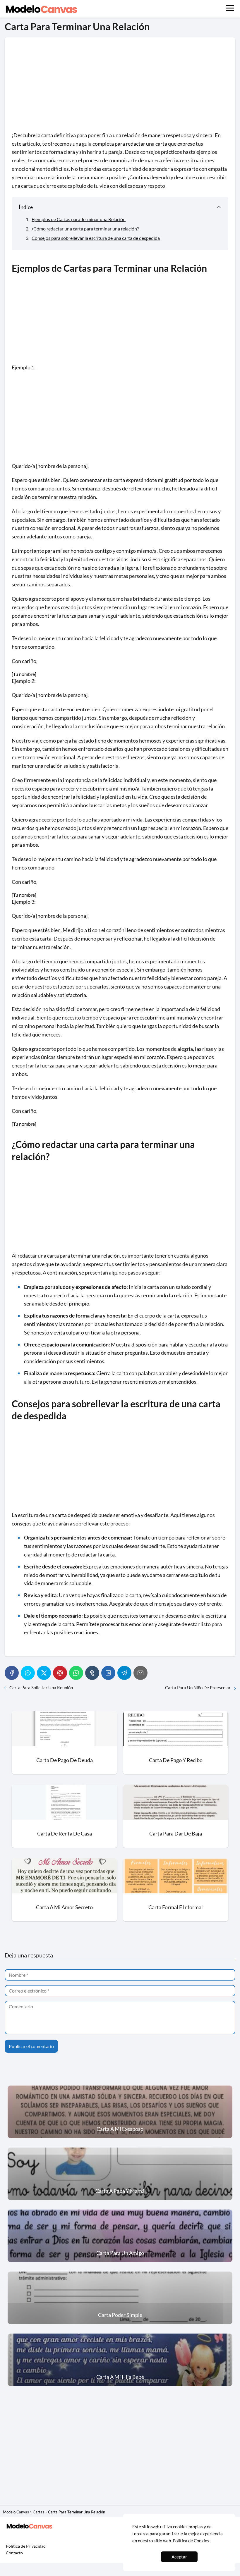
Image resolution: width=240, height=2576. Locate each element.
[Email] (140, 1673)
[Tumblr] (92, 1673)
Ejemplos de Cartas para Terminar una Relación (79, 219)
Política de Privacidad (26, 2546)
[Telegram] (124, 1673)
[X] (44, 1673)
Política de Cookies (191, 2541)
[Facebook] (12, 1673)
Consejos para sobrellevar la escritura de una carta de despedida (96, 238)
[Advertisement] (120, 88)
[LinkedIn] (108, 1673)
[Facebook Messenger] (28, 1673)
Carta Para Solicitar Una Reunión (41, 1688)
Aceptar (179, 2557)
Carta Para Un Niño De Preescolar (198, 1688)
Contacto (14, 2553)
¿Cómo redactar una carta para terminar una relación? (85, 229)
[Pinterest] (60, 1673)
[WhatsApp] (76, 1673)
